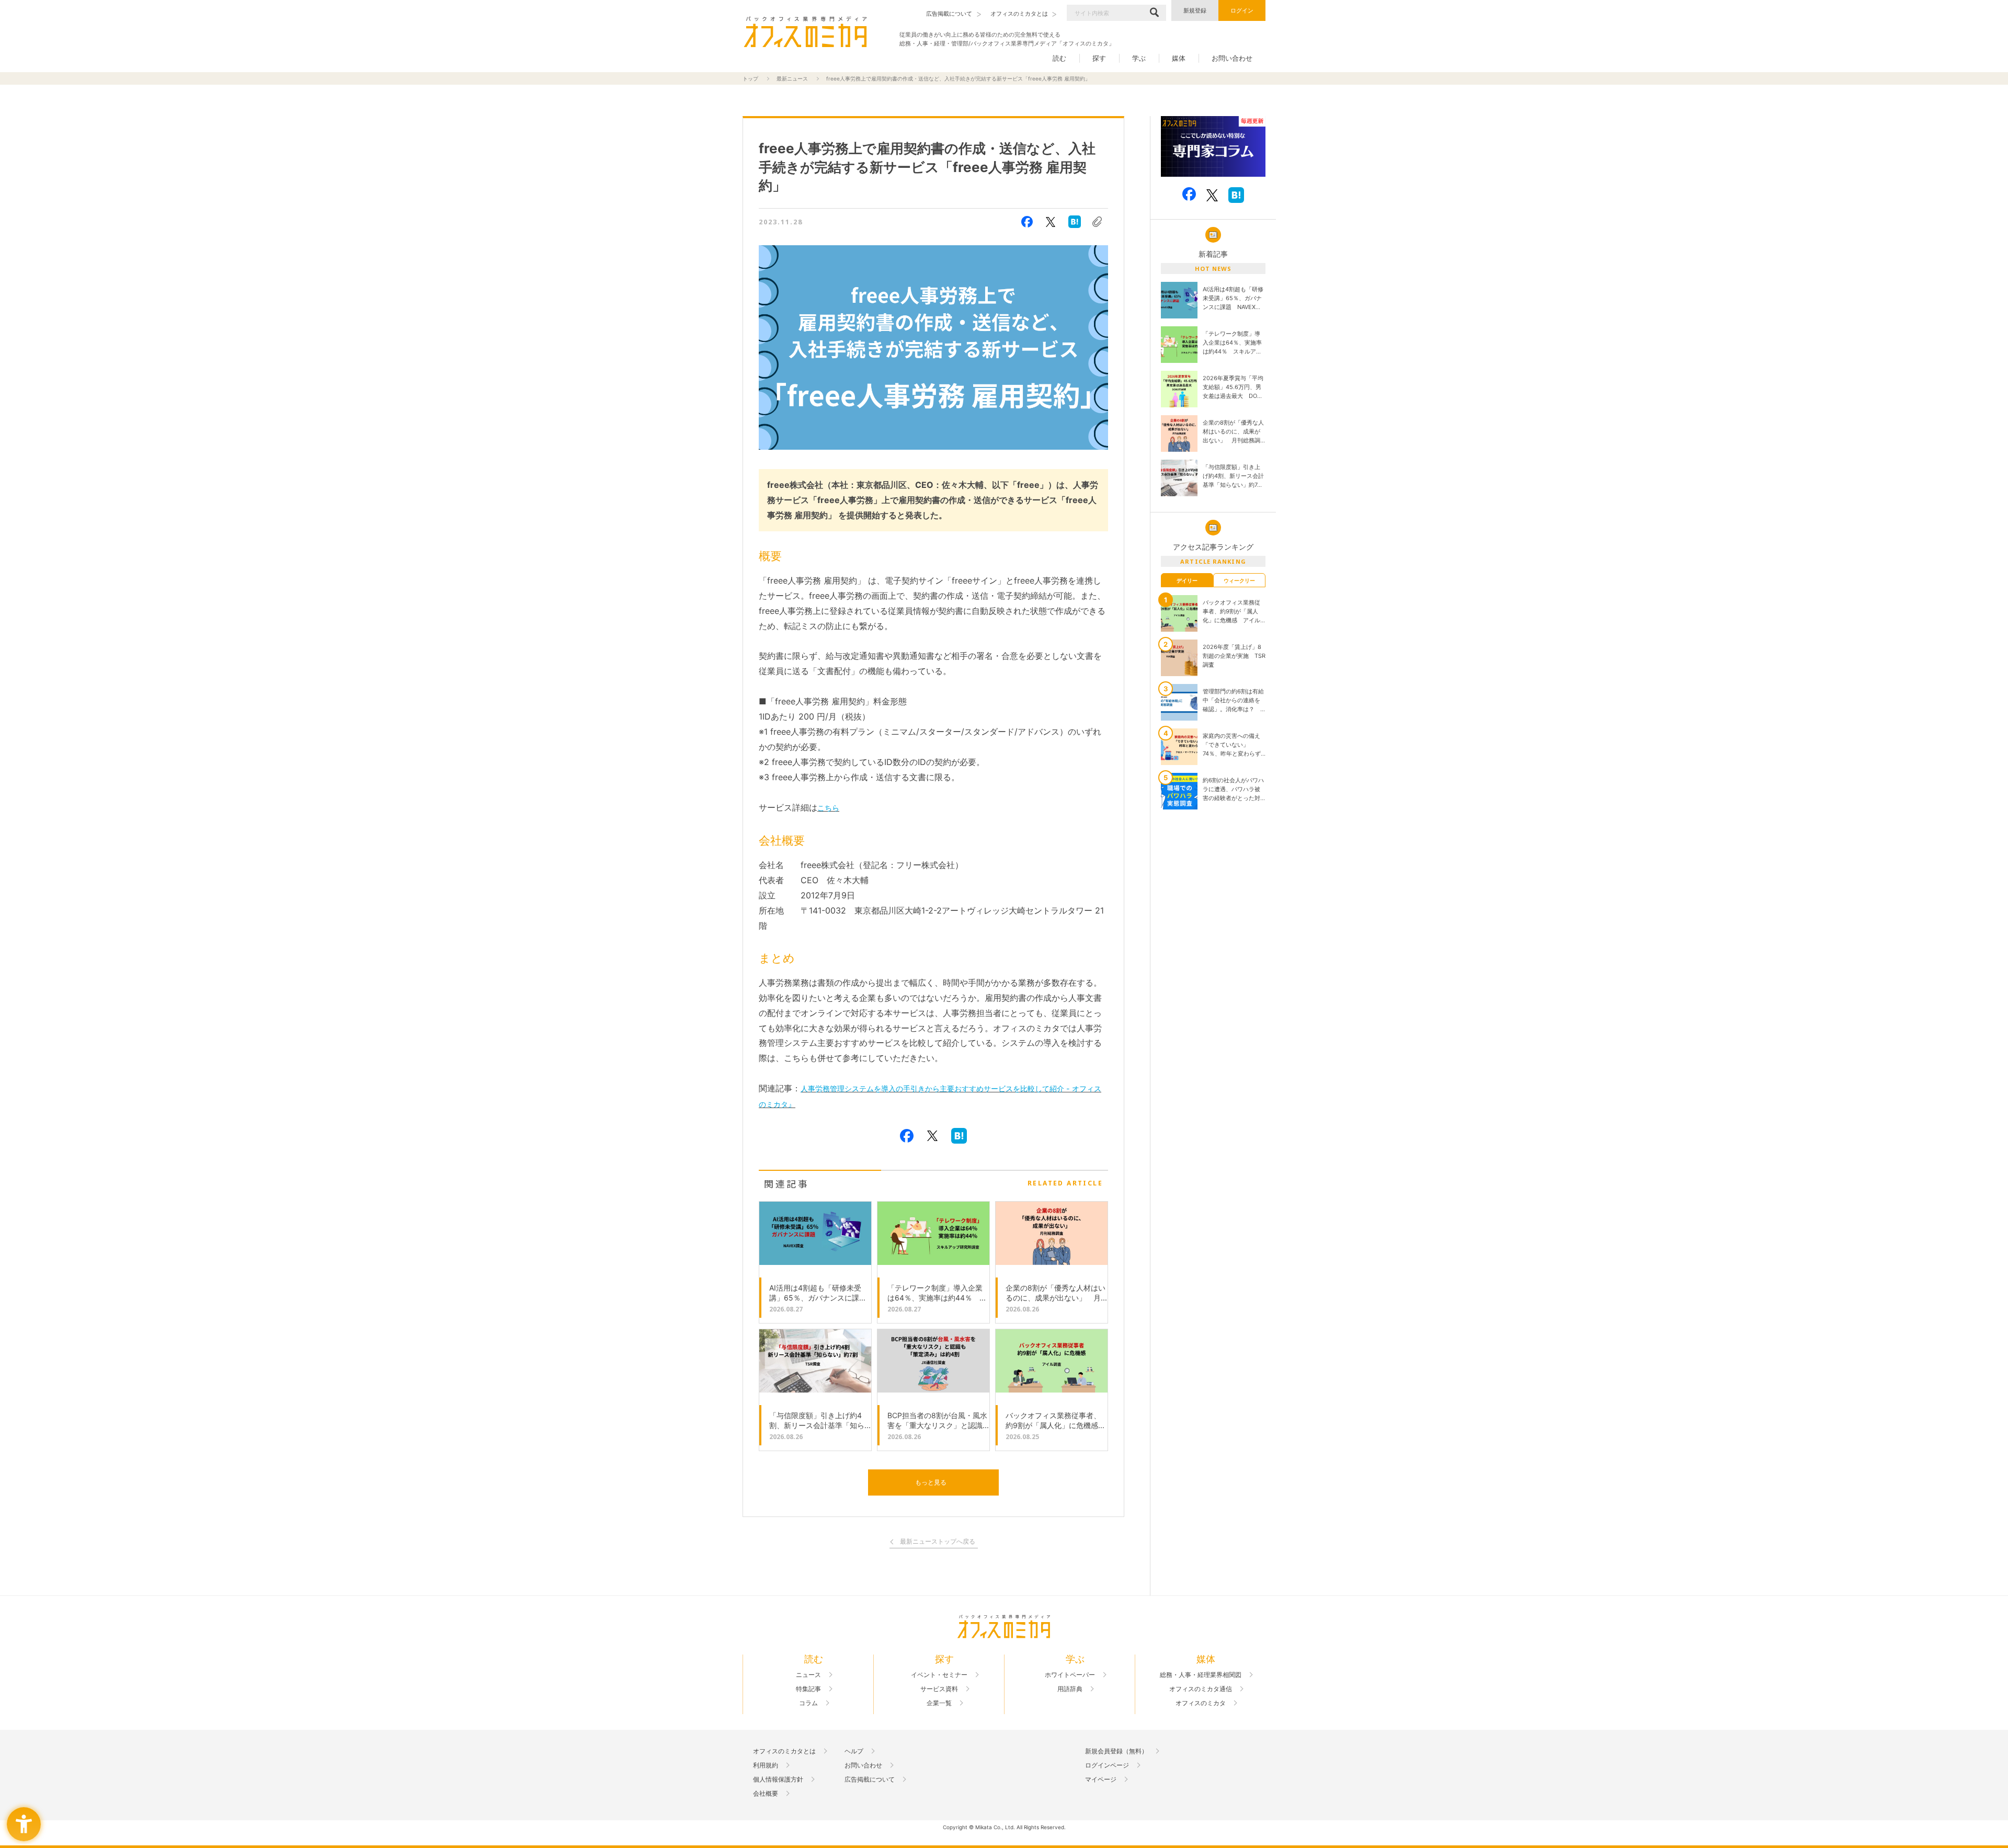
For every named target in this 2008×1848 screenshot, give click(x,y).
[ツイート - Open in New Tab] (1051, 222)
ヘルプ (854, 1751)
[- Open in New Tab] (1213, 147)
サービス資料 (939, 1689)
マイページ (1101, 1779)
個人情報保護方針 (778, 1779)
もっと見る (931, 1482)
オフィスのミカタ (1201, 1703)
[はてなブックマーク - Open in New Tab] (1075, 222)
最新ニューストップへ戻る (938, 1542)
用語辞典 (1070, 1689)
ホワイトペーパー (1070, 1675)
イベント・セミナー (939, 1675)
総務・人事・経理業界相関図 (1201, 1675)
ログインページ (1107, 1765)
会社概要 (766, 1794)
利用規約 (766, 1765)
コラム (808, 1703)
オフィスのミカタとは (784, 1751)
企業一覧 (939, 1703)
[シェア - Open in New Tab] (1027, 222)
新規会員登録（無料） (1116, 1751)
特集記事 (808, 1689)
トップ (750, 78)
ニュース (808, 1675)
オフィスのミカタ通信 (1201, 1689)
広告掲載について (870, 1779)
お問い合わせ (1232, 58)
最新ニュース (792, 78)
